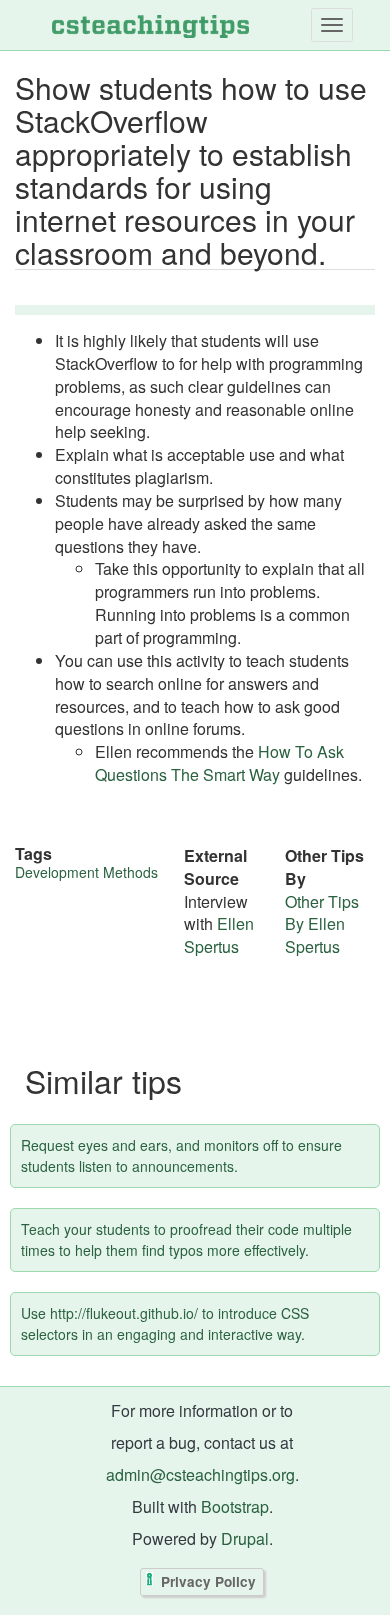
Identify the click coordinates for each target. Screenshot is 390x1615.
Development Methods (86, 872)
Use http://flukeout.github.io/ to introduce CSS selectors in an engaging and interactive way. (165, 1323)
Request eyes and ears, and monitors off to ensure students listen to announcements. (181, 1155)
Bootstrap (235, 1506)
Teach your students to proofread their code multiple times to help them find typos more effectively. (186, 1239)
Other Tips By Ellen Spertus (322, 924)
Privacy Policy (208, 1581)
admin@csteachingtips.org (200, 1474)
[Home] (150, 25)
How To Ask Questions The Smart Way (219, 763)
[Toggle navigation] (332, 25)
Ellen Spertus (219, 935)
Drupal (245, 1538)
